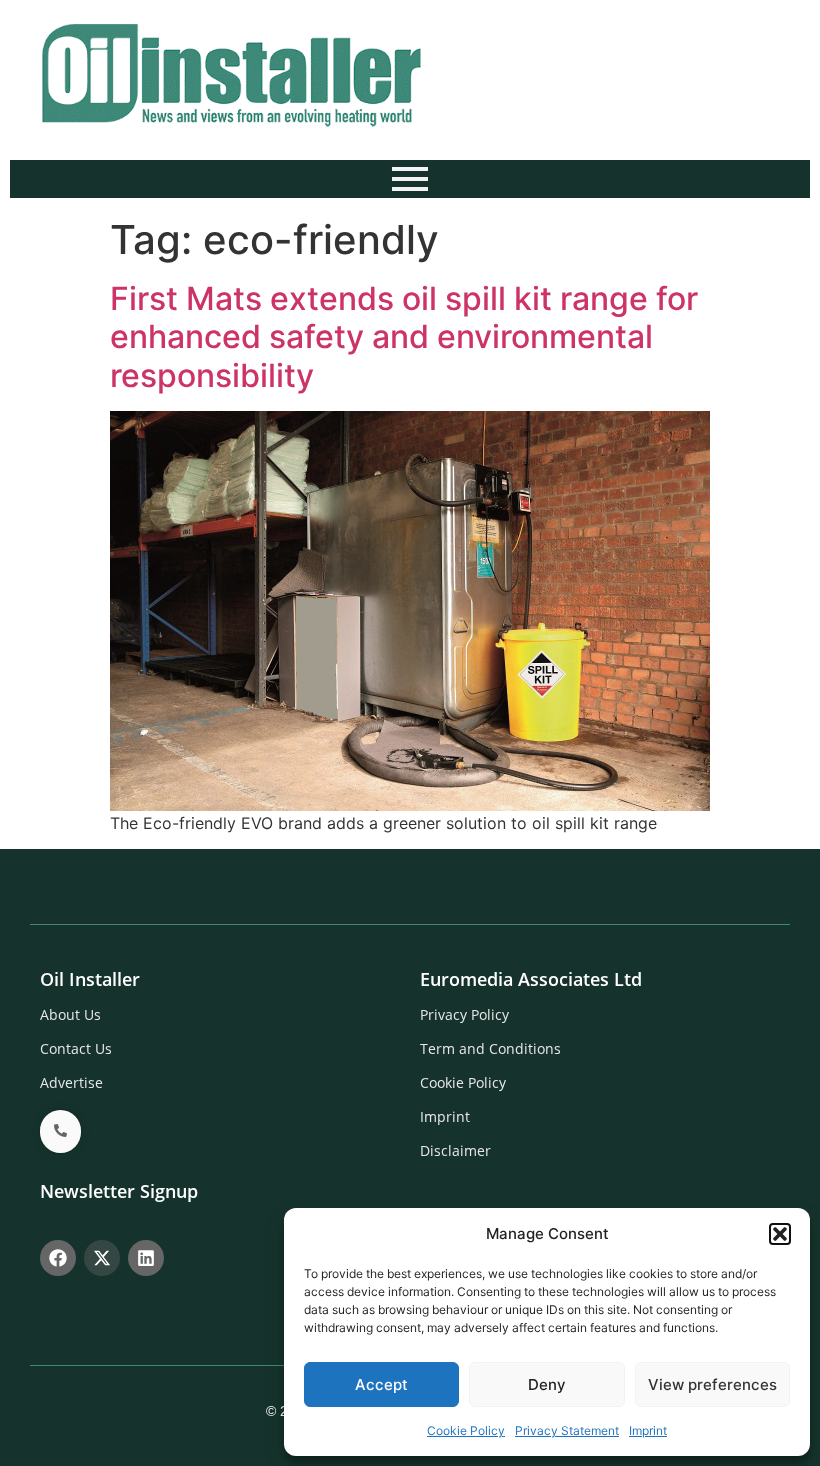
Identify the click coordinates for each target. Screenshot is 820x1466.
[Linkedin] (146, 1258)
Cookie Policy (466, 1430)
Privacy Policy (464, 1014)
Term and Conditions (490, 1048)
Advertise (71, 1082)
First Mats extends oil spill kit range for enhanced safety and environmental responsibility (404, 337)
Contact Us (76, 1048)
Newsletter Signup (119, 1191)
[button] (780, 1234)
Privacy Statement (567, 1430)
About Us (70, 1014)
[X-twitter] (102, 1258)
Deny (547, 1384)
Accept (381, 1384)
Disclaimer (455, 1150)
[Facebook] (58, 1258)
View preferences (712, 1384)
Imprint (648, 1430)
